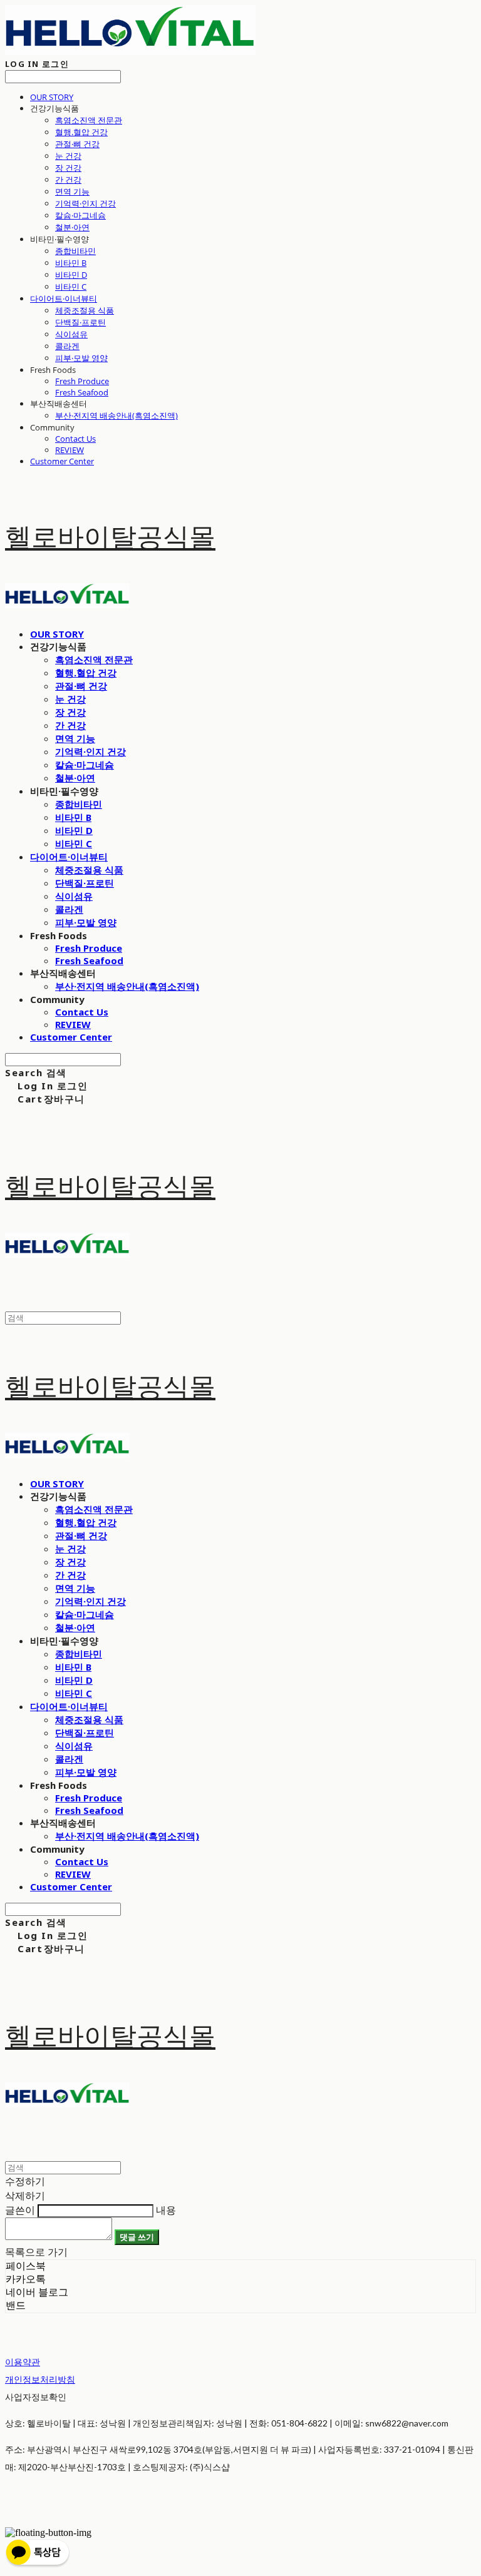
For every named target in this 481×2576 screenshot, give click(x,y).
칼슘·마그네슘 (80, 215)
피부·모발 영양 (81, 358)
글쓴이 (20, 2210)
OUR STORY (52, 97)
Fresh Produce (82, 381)
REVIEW (70, 450)
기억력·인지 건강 (85, 203)
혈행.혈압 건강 (81, 132)
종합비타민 (75, 251)
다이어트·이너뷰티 (64, 298)
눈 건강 (68, 156)
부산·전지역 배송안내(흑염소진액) (116, 415)
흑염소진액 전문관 (89, 120)
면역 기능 (72, 191)
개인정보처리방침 (40, 2379)
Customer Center (62, 461)
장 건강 (68, 168)
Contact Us (75, 439)
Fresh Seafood (82, 392)
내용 (166, 2210)
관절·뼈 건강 (77, 144)
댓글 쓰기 (137, 2237)
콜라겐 (67, 346)
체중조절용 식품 (85, 310)
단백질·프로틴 (80, 322)
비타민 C (71, 287)
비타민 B (71, 263)
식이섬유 (71, 334)
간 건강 (68, 180)
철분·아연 (72, 227)
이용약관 (23, 2362)
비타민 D (71, 275)
